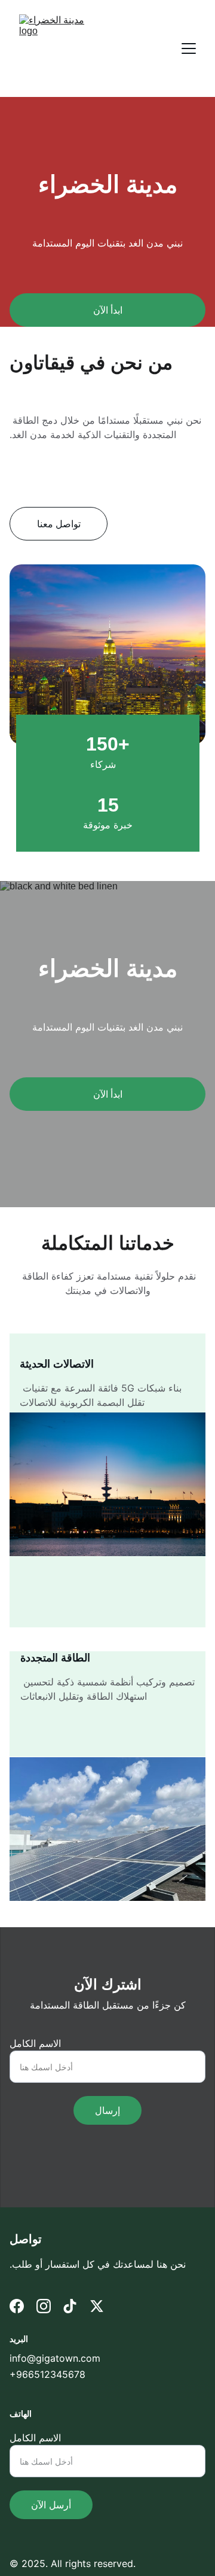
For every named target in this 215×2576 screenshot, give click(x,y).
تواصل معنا (59, 524)
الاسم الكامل (35, 2043)
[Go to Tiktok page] (70, 2306)
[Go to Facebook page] (17, 2306)
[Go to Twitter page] (97, 2306)
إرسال (107, 2110)
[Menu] (189, 48)
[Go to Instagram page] (44, 2306)
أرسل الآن (51, 2505)
